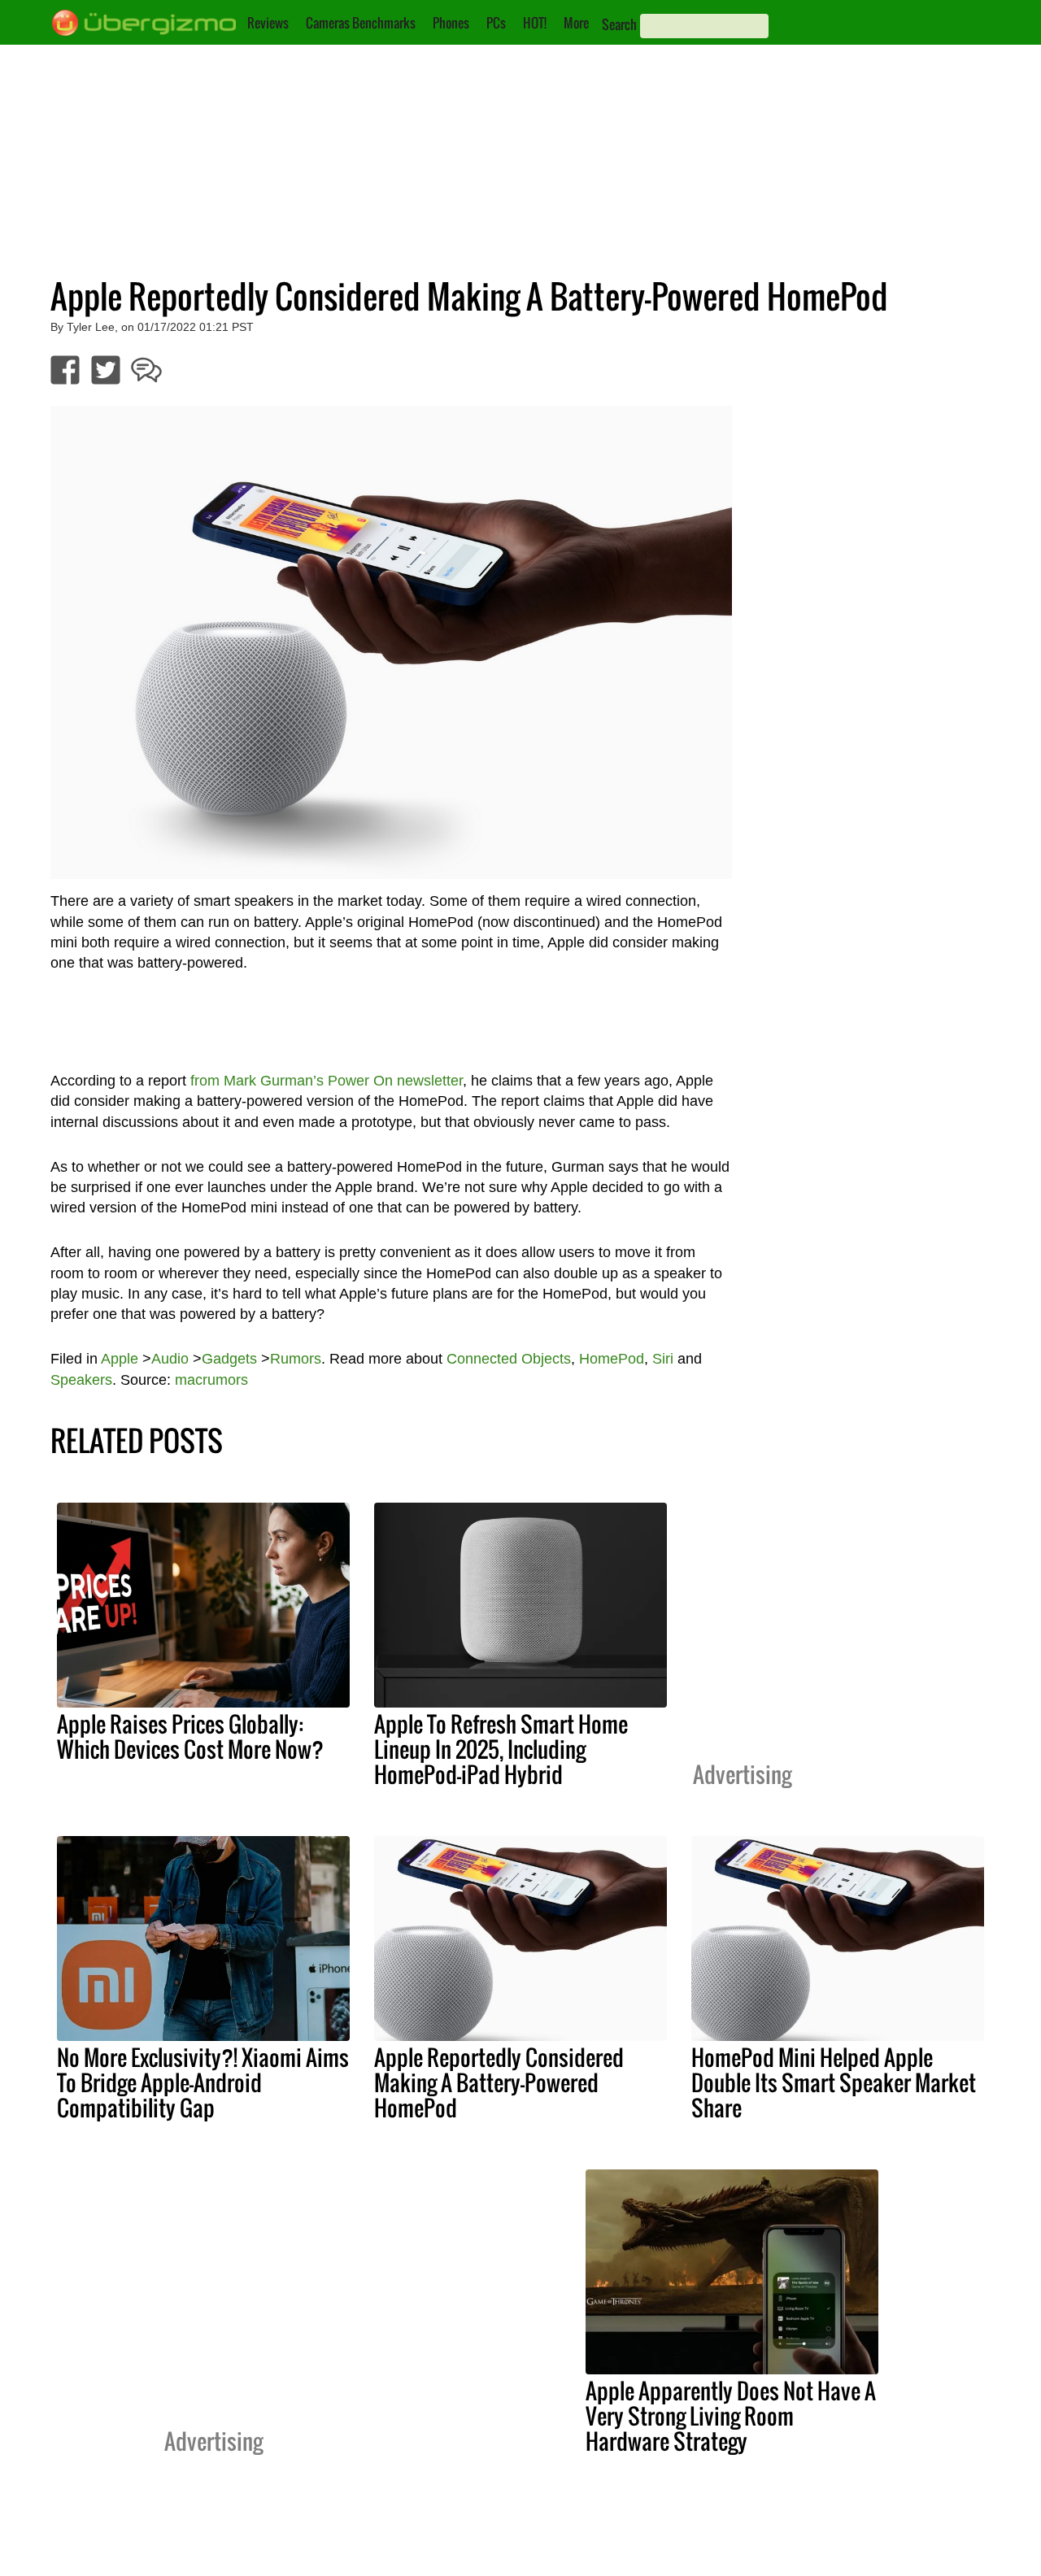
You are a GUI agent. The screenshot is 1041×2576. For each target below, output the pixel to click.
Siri (663, 1359)
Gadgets (229, 1359)
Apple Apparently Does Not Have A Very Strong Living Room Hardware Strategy (731, 2416)
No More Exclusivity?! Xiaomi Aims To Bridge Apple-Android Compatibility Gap (203, 2082)
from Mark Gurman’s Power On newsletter (327, 1081)
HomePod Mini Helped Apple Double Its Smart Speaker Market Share (834, 2082)
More (576, 23)
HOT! (535, 23)
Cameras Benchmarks (361, 23)
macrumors (211, 1380)
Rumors (296, 1359)
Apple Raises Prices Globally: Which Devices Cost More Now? (190, 1736)
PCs (496, 23)
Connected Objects (509, 1359)
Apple (120, 1359)
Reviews (268, 23)
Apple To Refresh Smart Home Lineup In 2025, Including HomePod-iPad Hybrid (501, 1749)
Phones (451, 23)
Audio (170, 1359)
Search (619, 24)
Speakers (81, 1380)
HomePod (612, 1359)
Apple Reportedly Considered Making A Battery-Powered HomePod (499, 2082)
